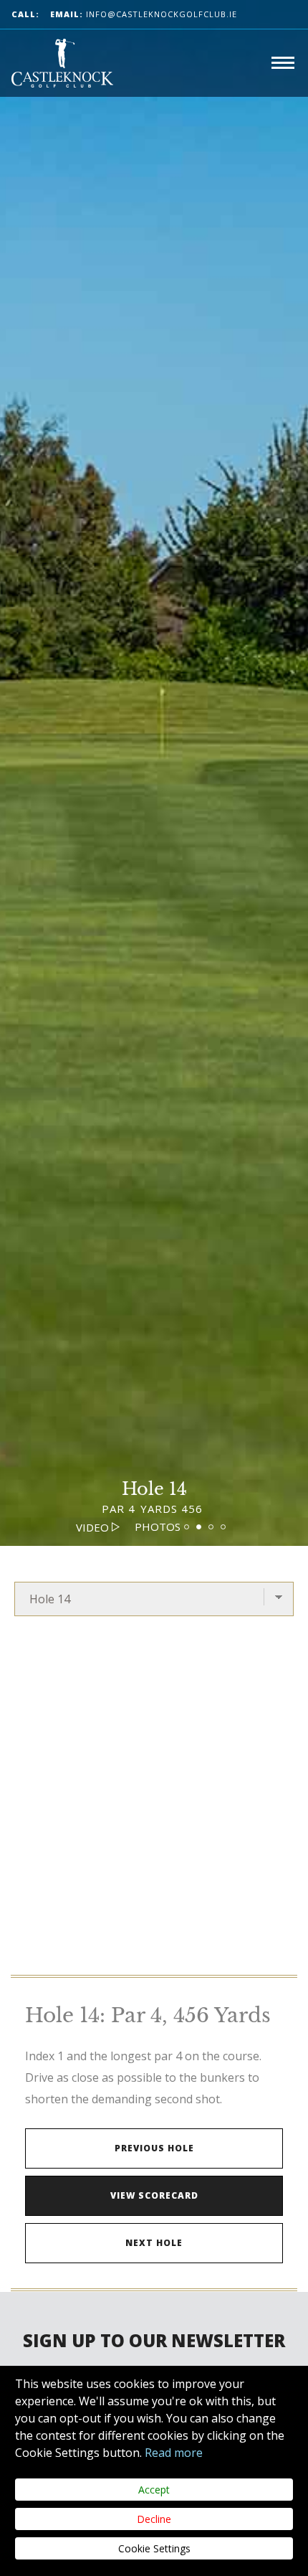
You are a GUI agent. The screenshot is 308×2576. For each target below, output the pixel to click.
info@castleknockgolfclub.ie (144, 14)
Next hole (154, 2243)
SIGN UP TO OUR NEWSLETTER (154, 2340)
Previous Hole (154, 2148)
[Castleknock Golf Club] (62, 63)
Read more (174, 2453)
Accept (154, 2490)
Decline (154, 2519)
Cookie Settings (154, 2548)
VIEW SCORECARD (154, 2195)
